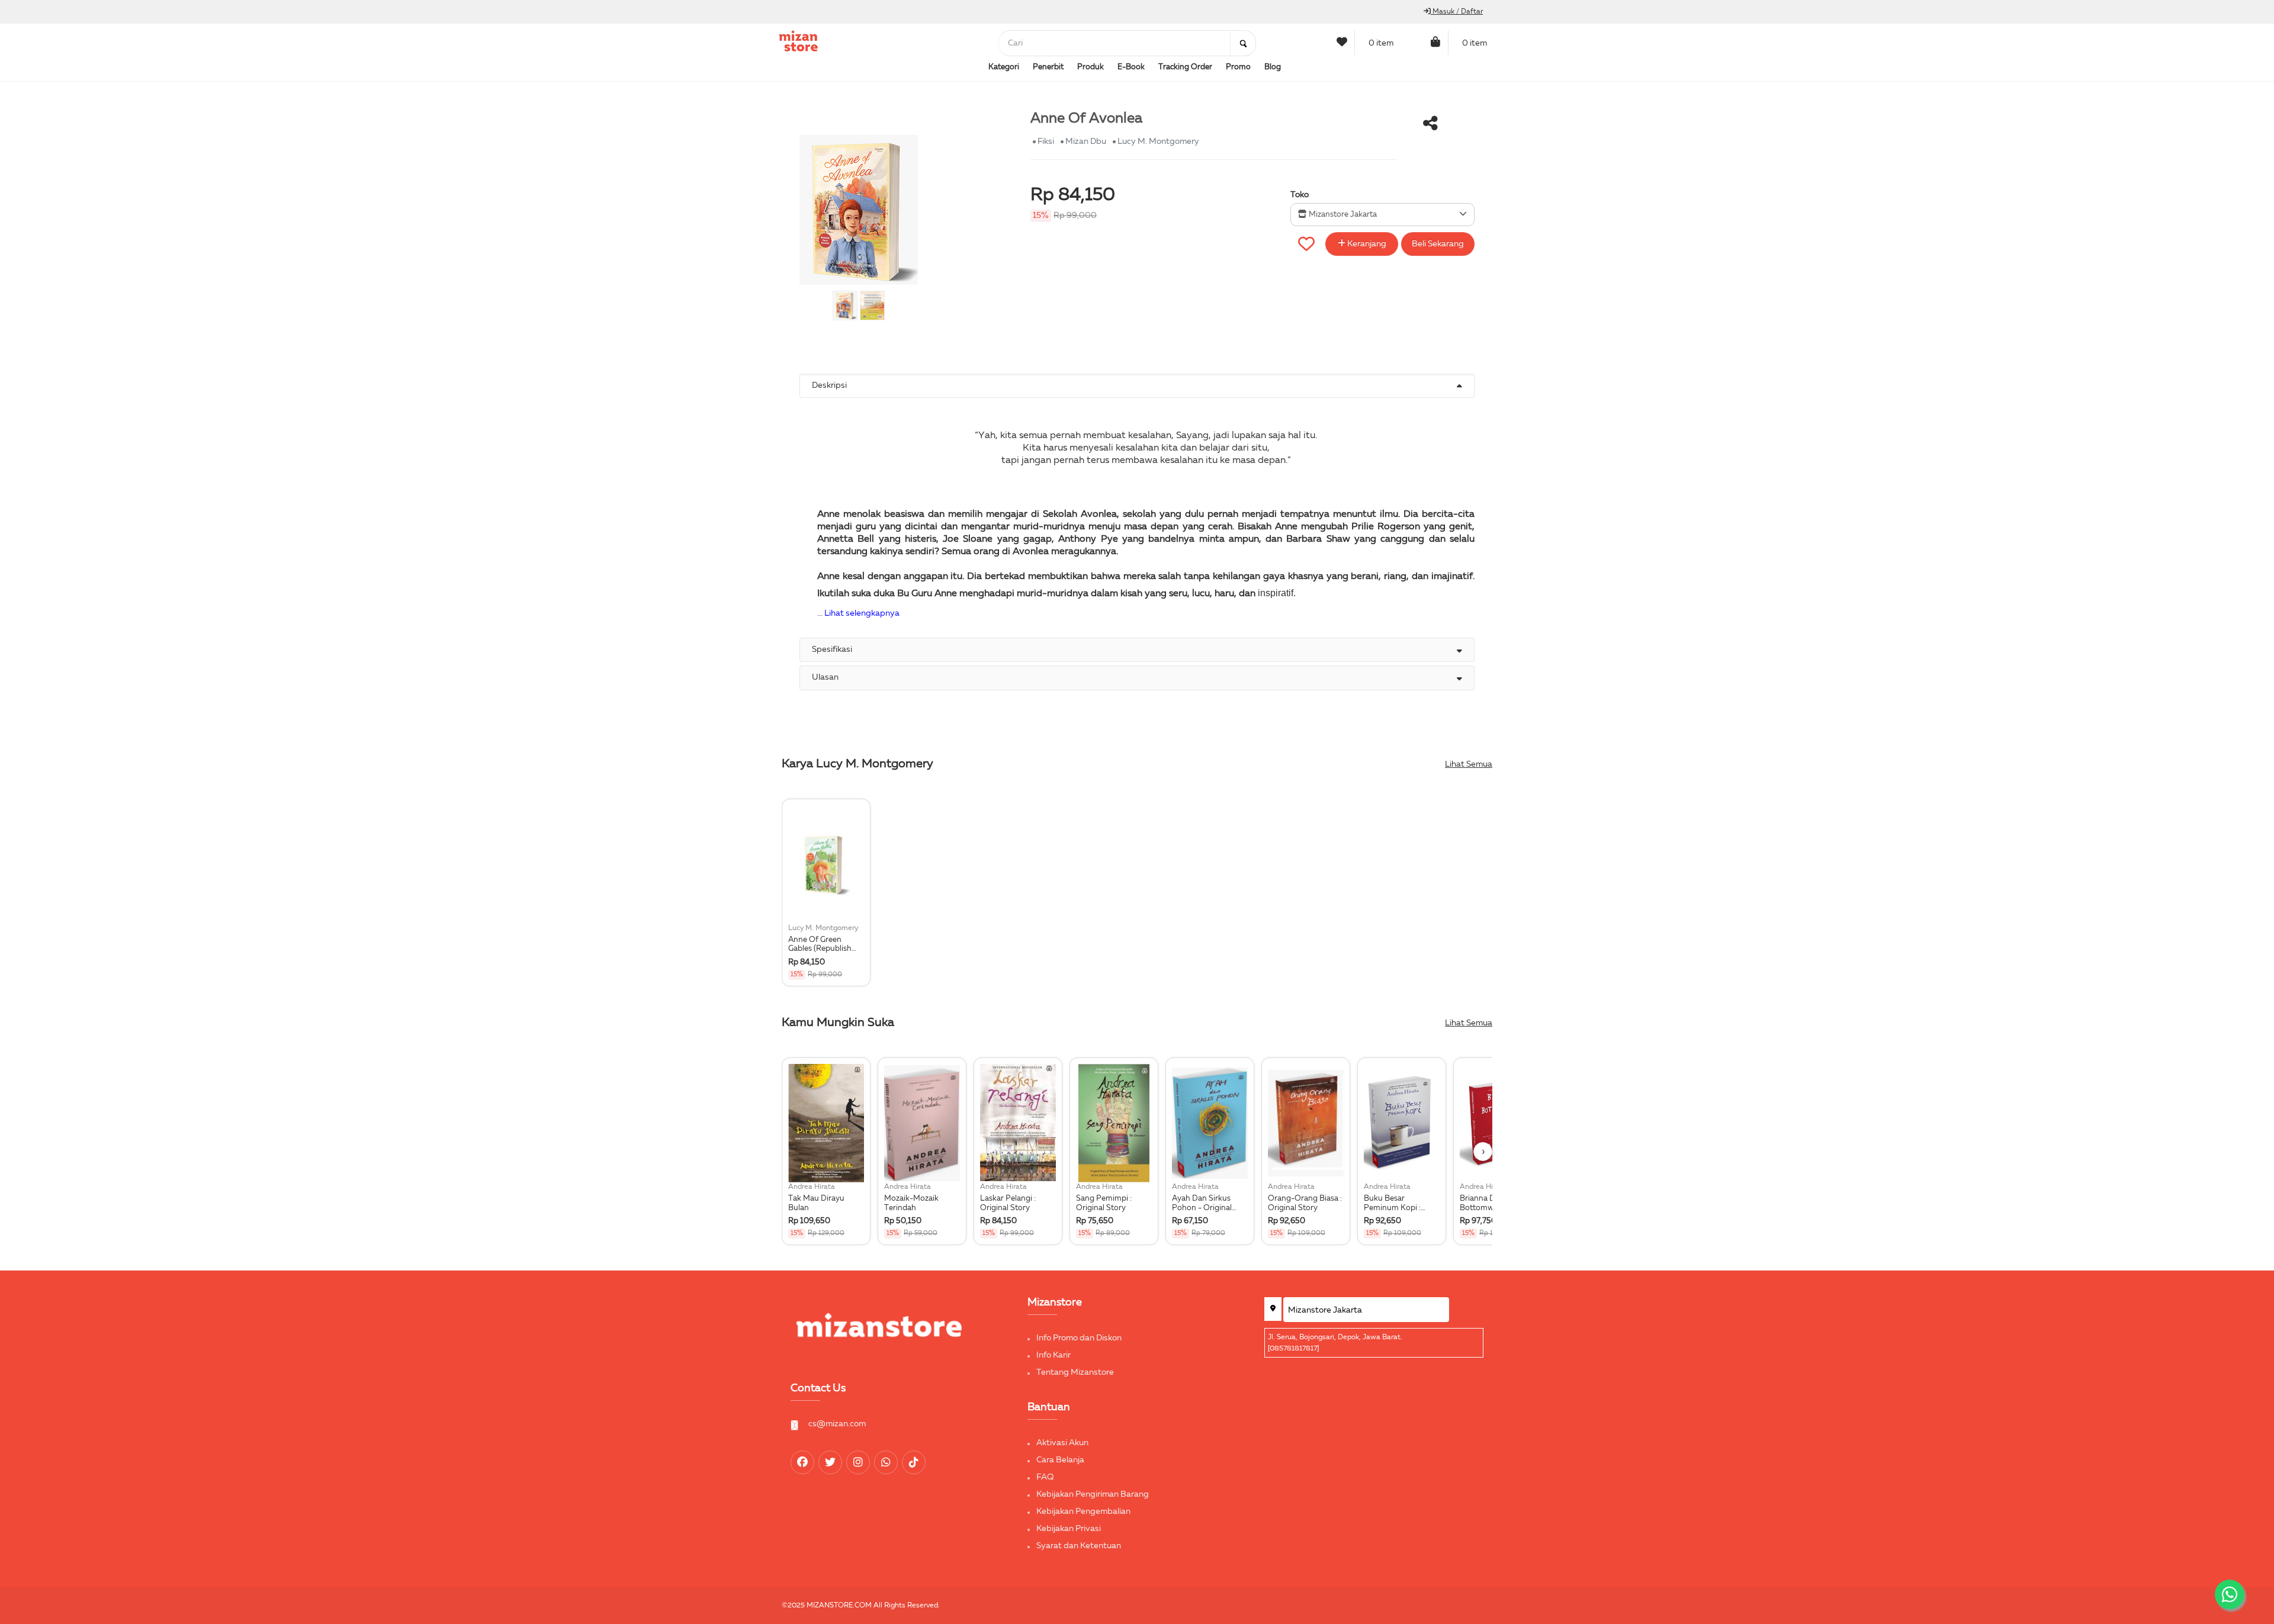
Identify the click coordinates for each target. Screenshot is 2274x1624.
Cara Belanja (1060, 1460)
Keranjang (1366, 244)
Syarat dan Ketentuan (1079, 1546)
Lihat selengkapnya (862, 613)
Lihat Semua (1469, 764)
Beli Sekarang (1438, 244)
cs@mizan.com (837, 1424)
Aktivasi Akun (1062, 1443)
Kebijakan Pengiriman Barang (1093, 1494)
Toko (1300, 195)
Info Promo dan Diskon (1079, 1338)
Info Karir (1054, 1355)
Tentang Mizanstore (1075, 1372)
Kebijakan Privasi (1069, 1529)
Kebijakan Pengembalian (1083, 1512)
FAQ (1045, 1477)
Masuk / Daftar (1457, 12)
